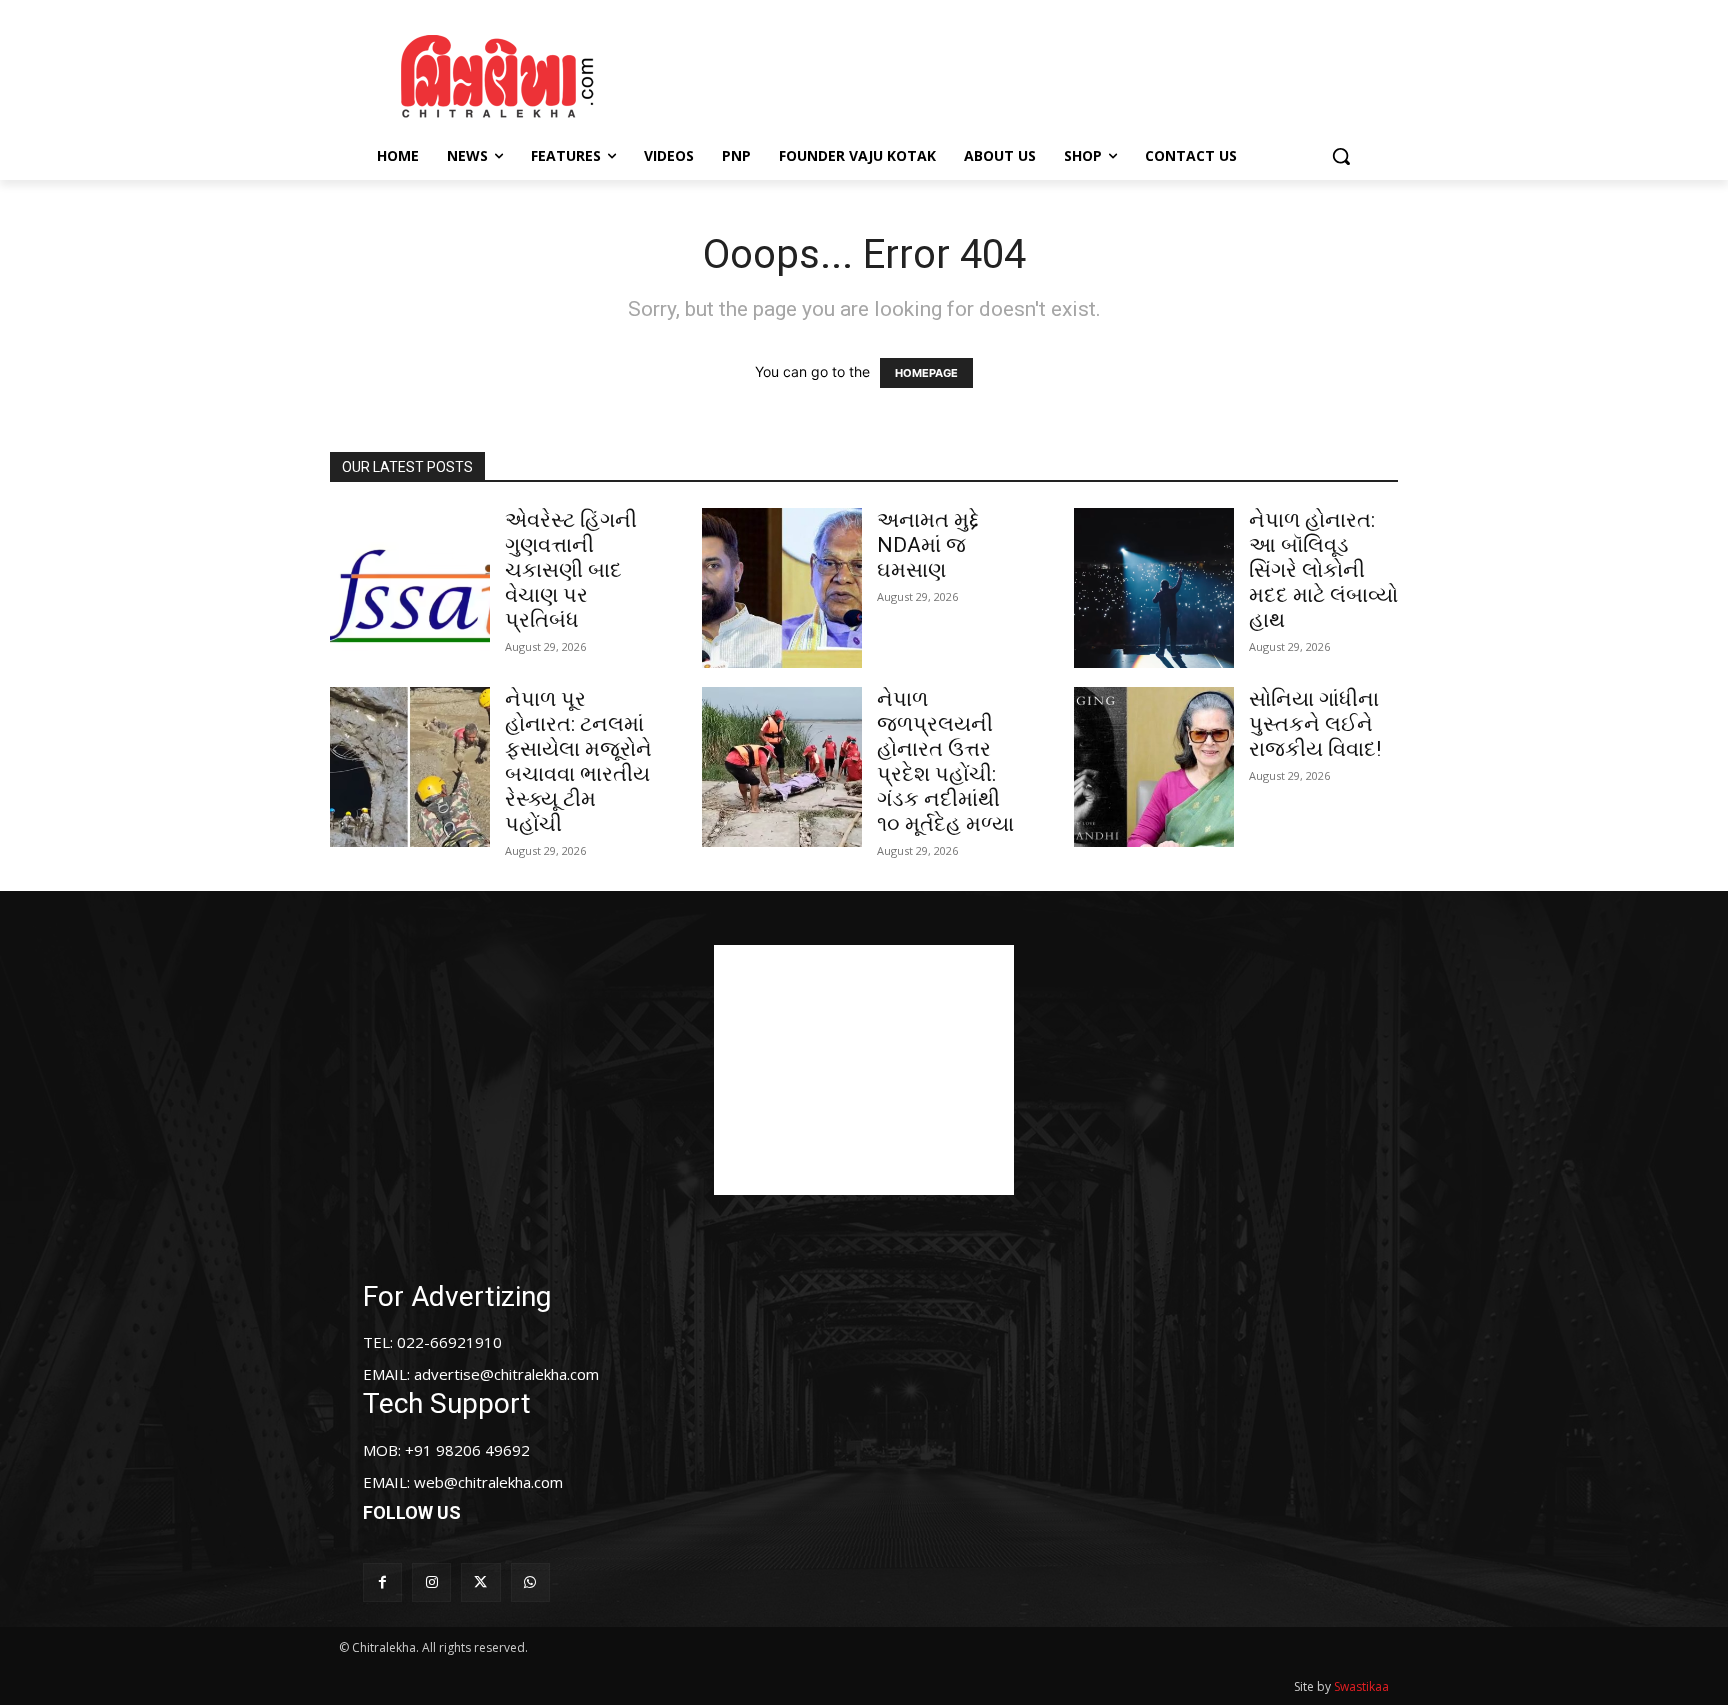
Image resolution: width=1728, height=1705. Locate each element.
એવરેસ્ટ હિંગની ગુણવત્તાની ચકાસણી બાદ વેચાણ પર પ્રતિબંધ (571, 570)
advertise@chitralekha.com (506, 1374)
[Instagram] (431, 1582)
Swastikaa (1361, 1686)
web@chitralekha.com (488, 1482)
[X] (480, 1582)
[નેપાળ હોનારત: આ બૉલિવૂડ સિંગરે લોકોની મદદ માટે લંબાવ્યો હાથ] (1154, 588)
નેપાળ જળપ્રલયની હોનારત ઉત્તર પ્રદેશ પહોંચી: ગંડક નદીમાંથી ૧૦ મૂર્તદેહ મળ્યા (945, 761)
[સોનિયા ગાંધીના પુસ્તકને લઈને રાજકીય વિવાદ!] (1154, 767)
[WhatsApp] (530, 1582)
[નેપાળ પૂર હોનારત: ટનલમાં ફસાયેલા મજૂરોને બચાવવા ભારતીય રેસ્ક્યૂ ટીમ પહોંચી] (410, 767)
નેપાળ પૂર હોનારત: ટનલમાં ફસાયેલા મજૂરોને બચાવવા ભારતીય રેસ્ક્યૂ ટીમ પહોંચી (578, 761)
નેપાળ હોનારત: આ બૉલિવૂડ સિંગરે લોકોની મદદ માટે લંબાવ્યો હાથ (1323, 570)
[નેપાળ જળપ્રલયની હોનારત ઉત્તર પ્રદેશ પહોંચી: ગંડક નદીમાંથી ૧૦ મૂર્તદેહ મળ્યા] (782, 767)
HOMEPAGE (926, 373)
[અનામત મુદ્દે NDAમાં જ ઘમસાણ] (782, 588)
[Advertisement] (1033, 73)
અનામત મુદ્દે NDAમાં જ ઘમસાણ (928, 545)
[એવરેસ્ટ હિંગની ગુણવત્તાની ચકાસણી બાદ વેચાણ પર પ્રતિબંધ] (410, 588)
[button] (1341, 156)
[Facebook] (382, 1582)
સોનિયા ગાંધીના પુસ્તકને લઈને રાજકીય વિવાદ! (1315, 724)
